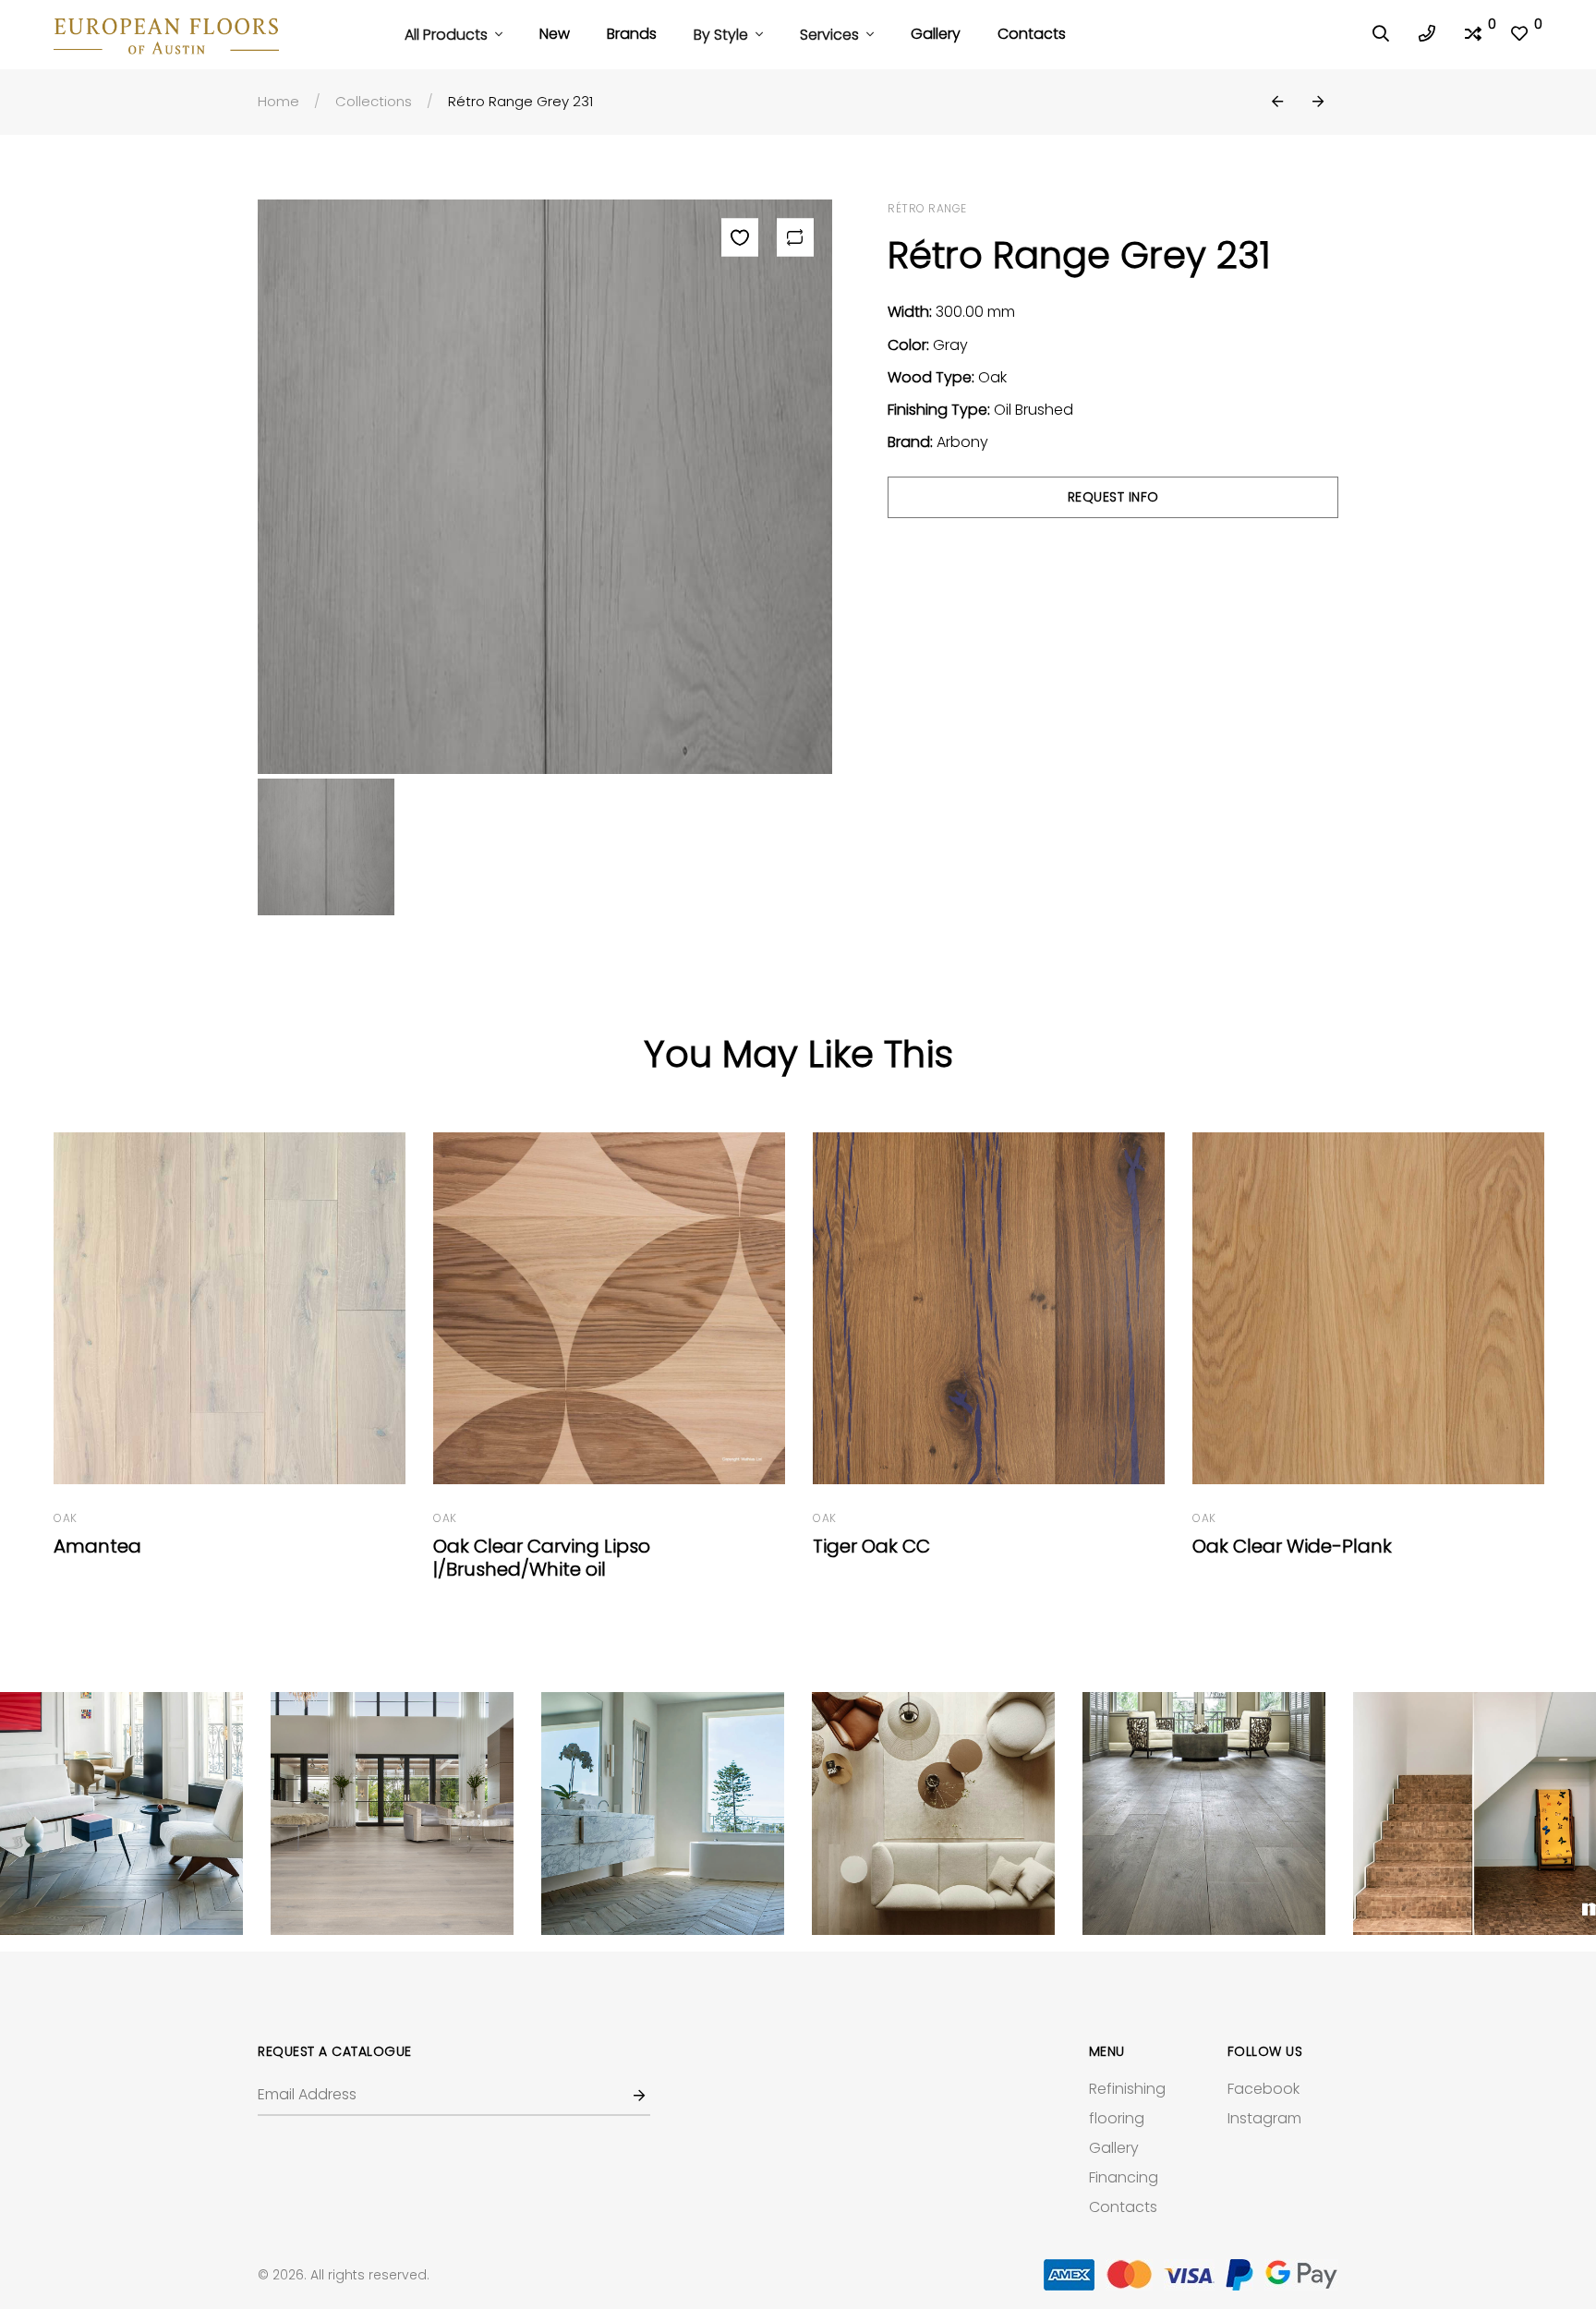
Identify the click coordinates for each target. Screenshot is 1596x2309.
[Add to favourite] (740, 237)
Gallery (936, 34)
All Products (448, 35)
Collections (374, 101)
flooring (1117, 2118)
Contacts (1032, 34)
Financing (1124, 2177)
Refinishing (1127, 2089)
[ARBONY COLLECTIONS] (121, 1813)
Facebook (1263, 2089)
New (555, 34)
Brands (632, 34)
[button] (1277, 102)
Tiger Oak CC (871, 1546)
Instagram (1264, 2118)
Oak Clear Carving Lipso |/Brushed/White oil (542, 1558)
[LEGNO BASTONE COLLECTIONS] (392, 1813)
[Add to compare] (795, 237)
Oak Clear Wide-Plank (1292, 1546)
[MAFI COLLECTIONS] (933, 1813)
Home (278, 101)
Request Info (1113, 497)
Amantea (97, 1546)
